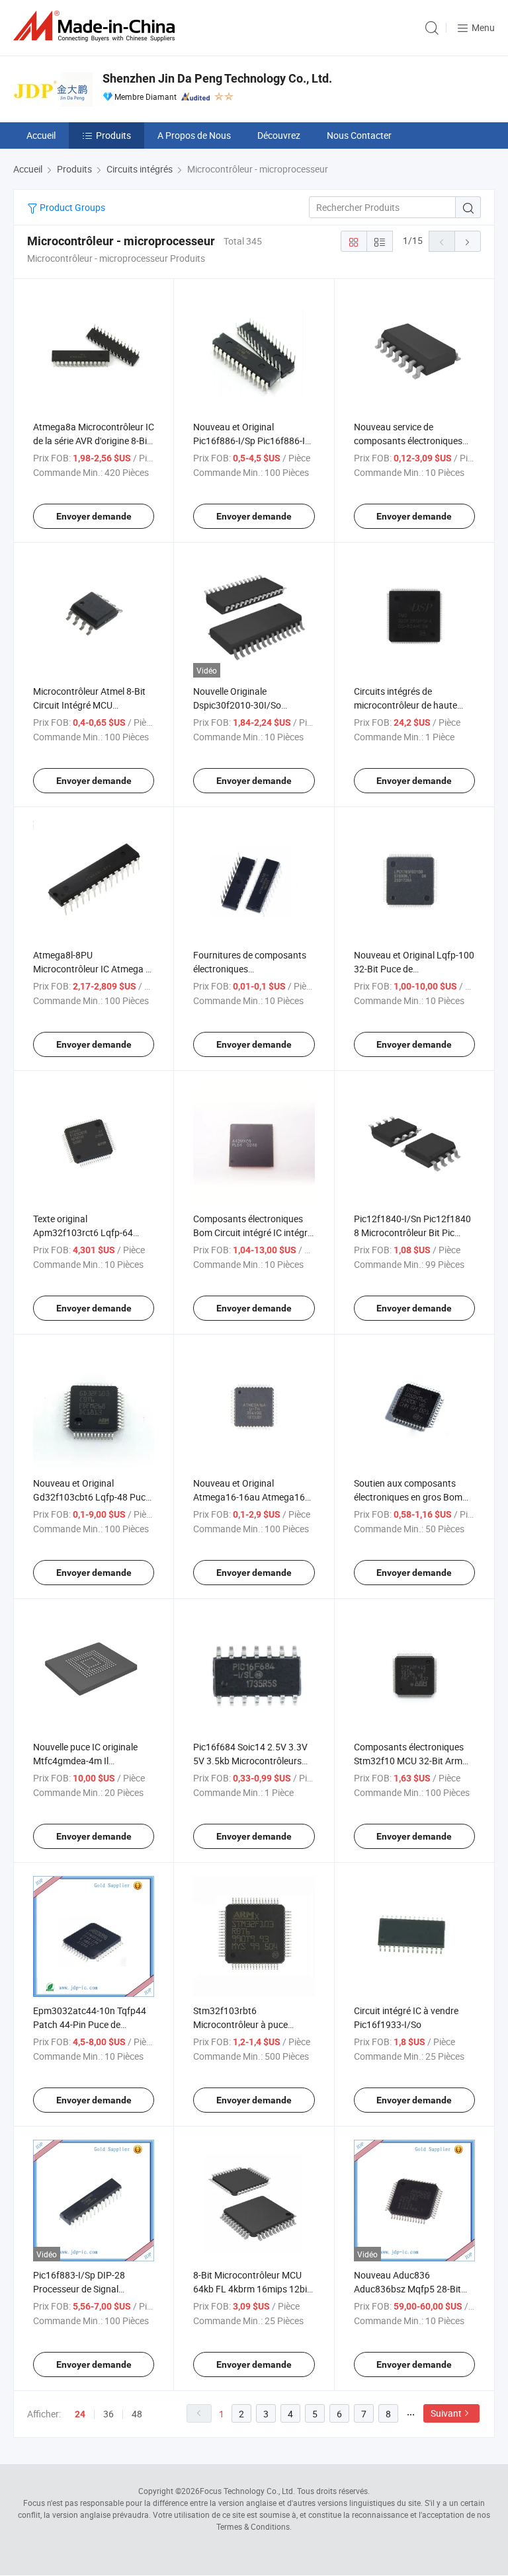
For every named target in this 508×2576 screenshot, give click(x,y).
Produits (113, 135)
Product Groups (71, 207)
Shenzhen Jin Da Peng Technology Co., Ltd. (217, 78)
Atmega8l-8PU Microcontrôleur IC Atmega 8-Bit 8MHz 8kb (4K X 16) (93, 969)
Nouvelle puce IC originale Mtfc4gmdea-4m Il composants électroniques (87, 1761)
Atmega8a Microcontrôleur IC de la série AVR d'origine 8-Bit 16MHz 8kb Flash (94, 441)
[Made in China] (97, 26)
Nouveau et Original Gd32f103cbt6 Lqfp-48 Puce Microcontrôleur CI (92, 1497)
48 (137, 2414)
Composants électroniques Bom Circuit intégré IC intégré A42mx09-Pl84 (253, 1232)
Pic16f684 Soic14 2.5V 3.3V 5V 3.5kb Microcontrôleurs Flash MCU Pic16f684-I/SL (250, 1761)
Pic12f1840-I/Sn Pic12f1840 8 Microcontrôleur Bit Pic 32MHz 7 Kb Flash (412, 1232)
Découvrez (279, 135)
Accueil (41, 135)
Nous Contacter (359, 135)
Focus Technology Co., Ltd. (247, 2491)
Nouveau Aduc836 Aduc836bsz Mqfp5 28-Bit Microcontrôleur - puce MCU (411, 2289)
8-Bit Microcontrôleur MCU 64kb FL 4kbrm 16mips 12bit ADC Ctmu (252, 2289)
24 (80, 2414)
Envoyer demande (94, 516)
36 (108, 2414)
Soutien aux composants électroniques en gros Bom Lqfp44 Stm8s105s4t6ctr (408, 1497)
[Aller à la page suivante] (468, 241)
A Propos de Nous (194, 135)
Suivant (446, 2413)
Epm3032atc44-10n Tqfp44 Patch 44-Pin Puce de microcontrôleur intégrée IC (90, 2024)
